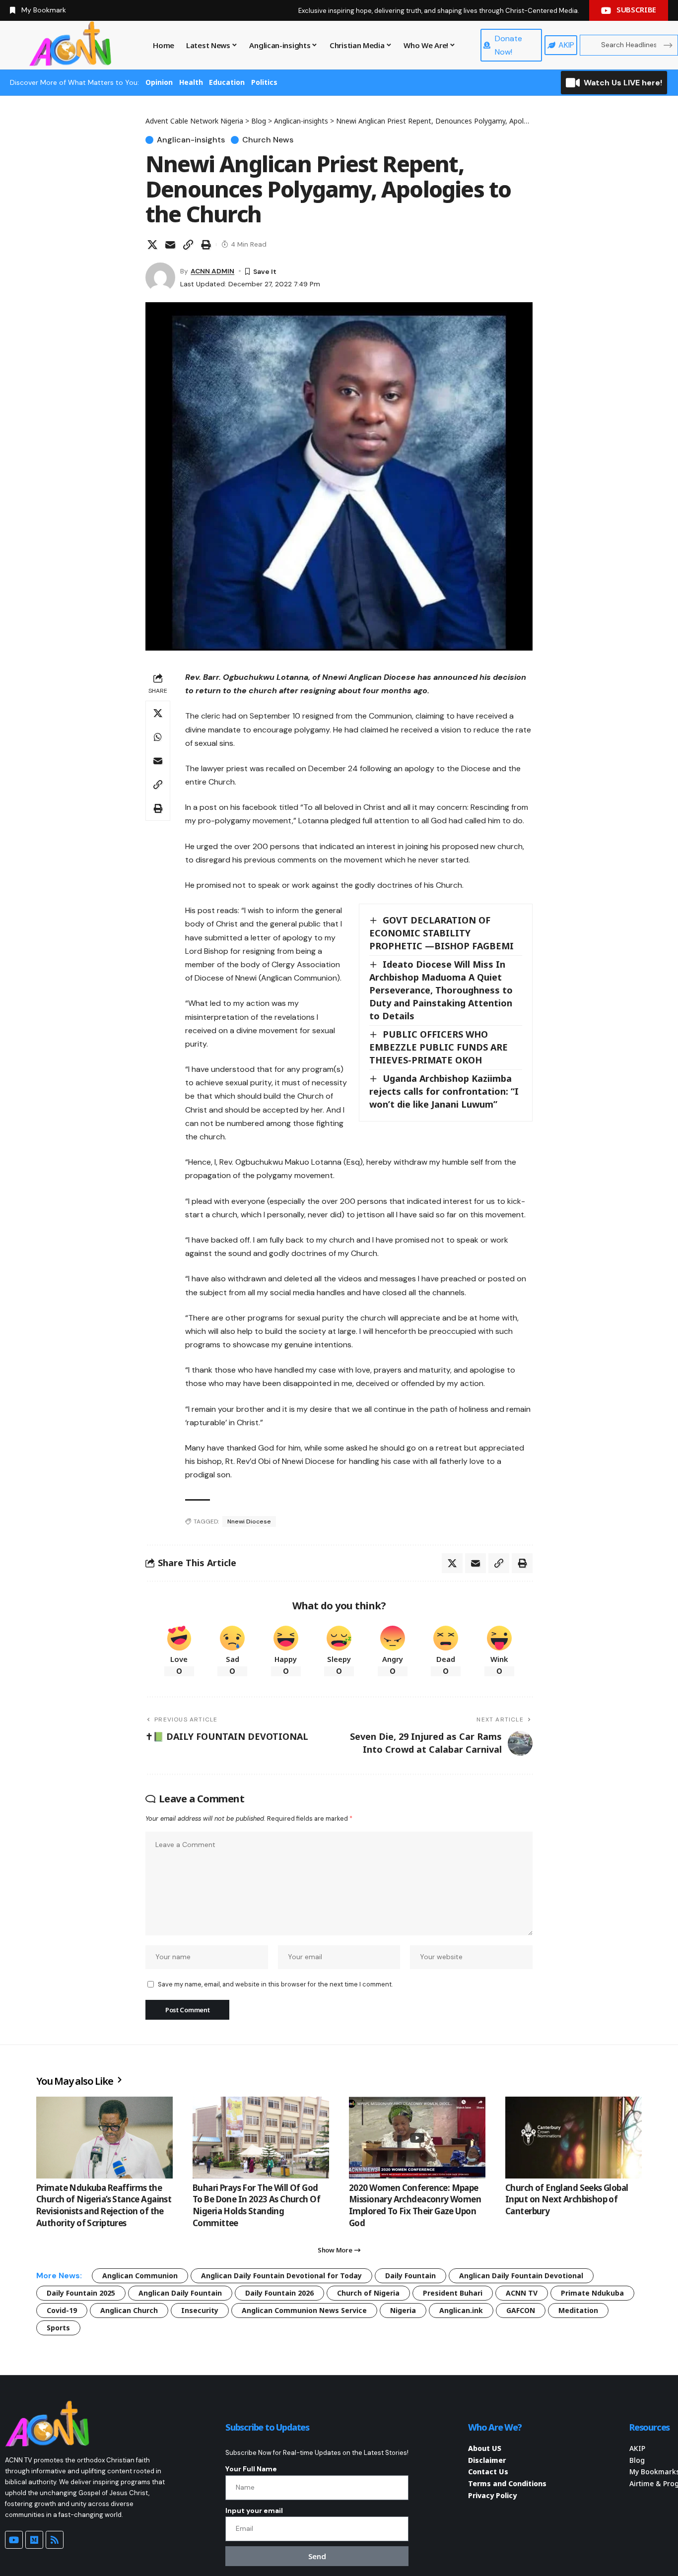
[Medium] (34, 2540)
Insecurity (200, 2310)
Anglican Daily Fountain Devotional (521, 2276)
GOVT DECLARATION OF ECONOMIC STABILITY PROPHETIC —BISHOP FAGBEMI (441, 933)
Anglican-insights (191, 140)
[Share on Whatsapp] (158, 737)
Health (191, 82)
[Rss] (55, 2540)
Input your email (254, 2510)
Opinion (159, 82)
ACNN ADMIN (212, 271)
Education (227, 82)
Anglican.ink (461, 2310)
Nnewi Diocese (249, 1521)
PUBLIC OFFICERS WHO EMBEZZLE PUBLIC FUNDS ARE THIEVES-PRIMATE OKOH (439, 1047)
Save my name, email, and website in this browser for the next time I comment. (275, 1984)
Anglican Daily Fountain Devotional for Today (281, 2276)
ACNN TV (522, 2293)
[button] (188, 245)
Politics (264, 82)
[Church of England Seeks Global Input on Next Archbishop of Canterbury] (574, 2138)
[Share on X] (152, 245)
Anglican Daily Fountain (180, 2293)
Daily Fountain (410, 2276)
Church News (268, 140)
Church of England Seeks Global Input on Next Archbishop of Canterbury (567, 2200)
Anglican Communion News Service (304, 2310)
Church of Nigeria (368, 2293)
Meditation (578, 2310)
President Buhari (453, 2293)
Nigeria (403, 2310)
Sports (58, 2328)
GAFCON (521, 2310)
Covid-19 (62, 2310)
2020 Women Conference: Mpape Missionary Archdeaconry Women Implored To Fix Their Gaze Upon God (415, 2205)
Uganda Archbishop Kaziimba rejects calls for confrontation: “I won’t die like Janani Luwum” (444, 1091)
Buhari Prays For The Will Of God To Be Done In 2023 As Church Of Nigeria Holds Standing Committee (256, 2205)
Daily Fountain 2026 (279, 2293)
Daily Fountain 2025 (81, 2293)
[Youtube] (14, 2540)
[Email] (170, 245)
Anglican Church (129, 2310)
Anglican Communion (140, 2276)
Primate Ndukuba (592, 2293)
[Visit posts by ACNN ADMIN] (160, 277)
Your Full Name (251, 2469)
